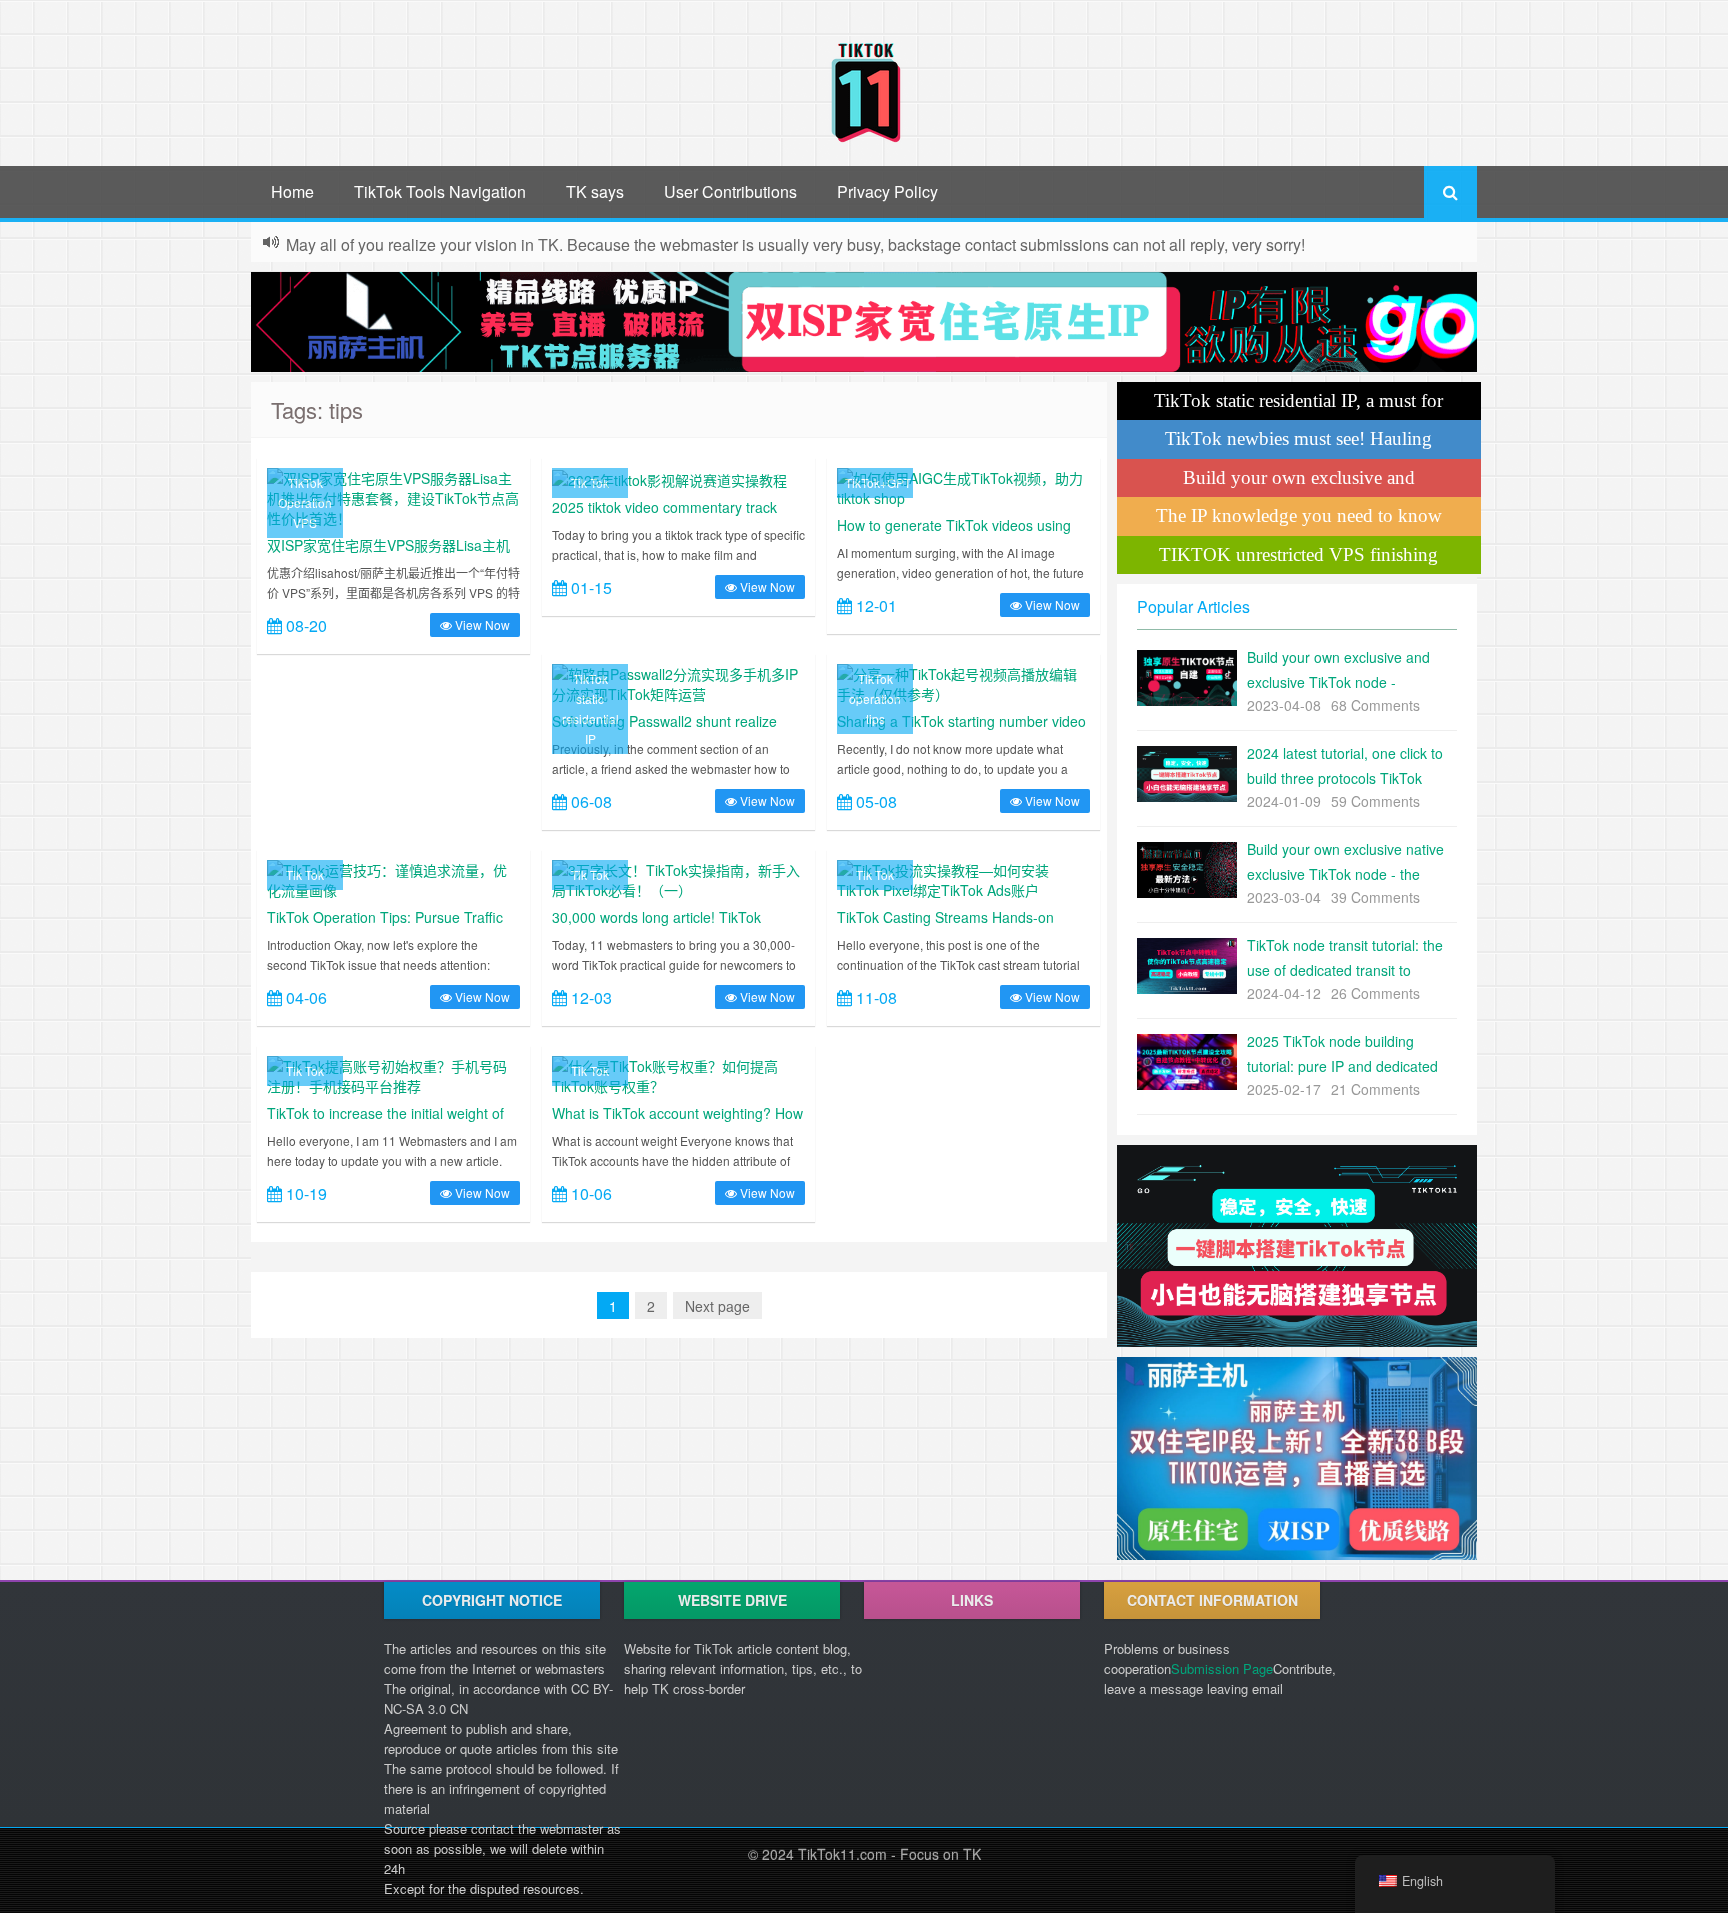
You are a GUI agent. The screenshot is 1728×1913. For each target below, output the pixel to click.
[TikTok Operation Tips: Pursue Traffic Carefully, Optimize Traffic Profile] (393, 878)
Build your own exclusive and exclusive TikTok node (1299, 482)
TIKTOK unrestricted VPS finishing (1298, 554)
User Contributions (730, 191)
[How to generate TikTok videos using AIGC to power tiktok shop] (963, 486)
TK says (595, 191)
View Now (481, 624)
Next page (717, 1306)
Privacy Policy (887, 191)
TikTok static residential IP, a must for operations (1298, 405)
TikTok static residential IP (590, 708)
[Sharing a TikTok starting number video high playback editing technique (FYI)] (963, 682)
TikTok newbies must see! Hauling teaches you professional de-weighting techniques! (1299, 443)
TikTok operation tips (875, 698)
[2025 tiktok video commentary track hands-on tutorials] (669, 478)
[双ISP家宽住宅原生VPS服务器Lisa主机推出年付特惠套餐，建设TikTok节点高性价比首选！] (393, 496)
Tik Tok (590, 482)
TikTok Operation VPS (305, 502)
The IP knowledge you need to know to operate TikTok (1299, 520)
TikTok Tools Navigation (440, 191)
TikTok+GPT (878, 482)
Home (292, 191)
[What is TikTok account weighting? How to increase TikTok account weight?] (678, 1074)
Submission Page (1222, 1668)
